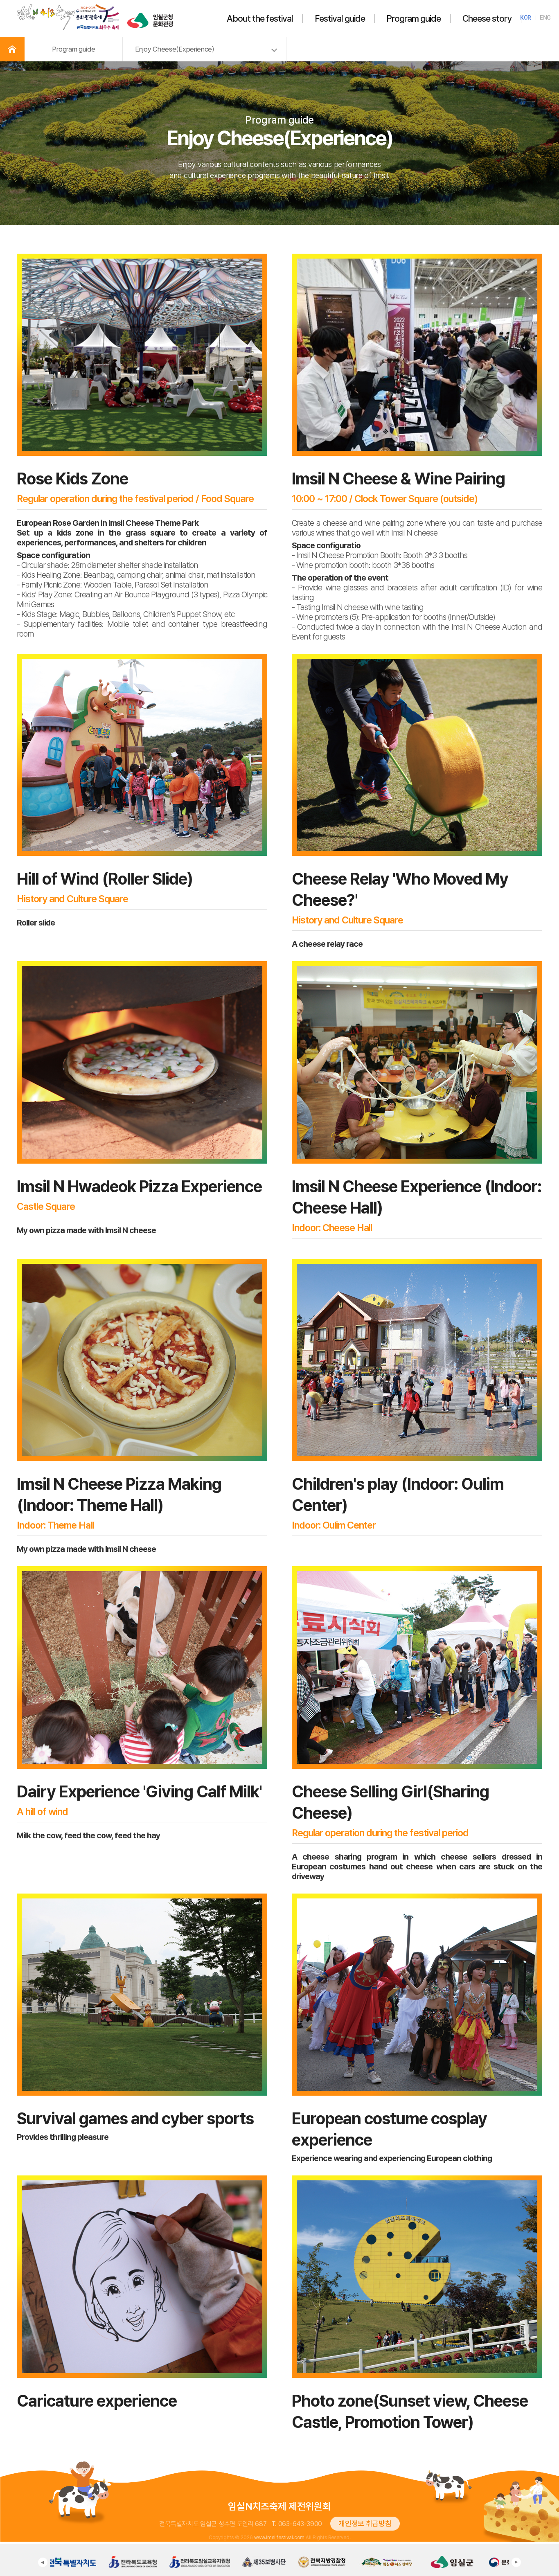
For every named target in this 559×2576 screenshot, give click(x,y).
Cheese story (487, 18)
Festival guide (340, 18)
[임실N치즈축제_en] (68, 6)
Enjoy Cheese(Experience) (175, 49)
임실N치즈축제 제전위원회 (279, 2506)
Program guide (414, 18)
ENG (545, 18)
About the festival (260, 18)
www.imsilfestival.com (279, 2538)
